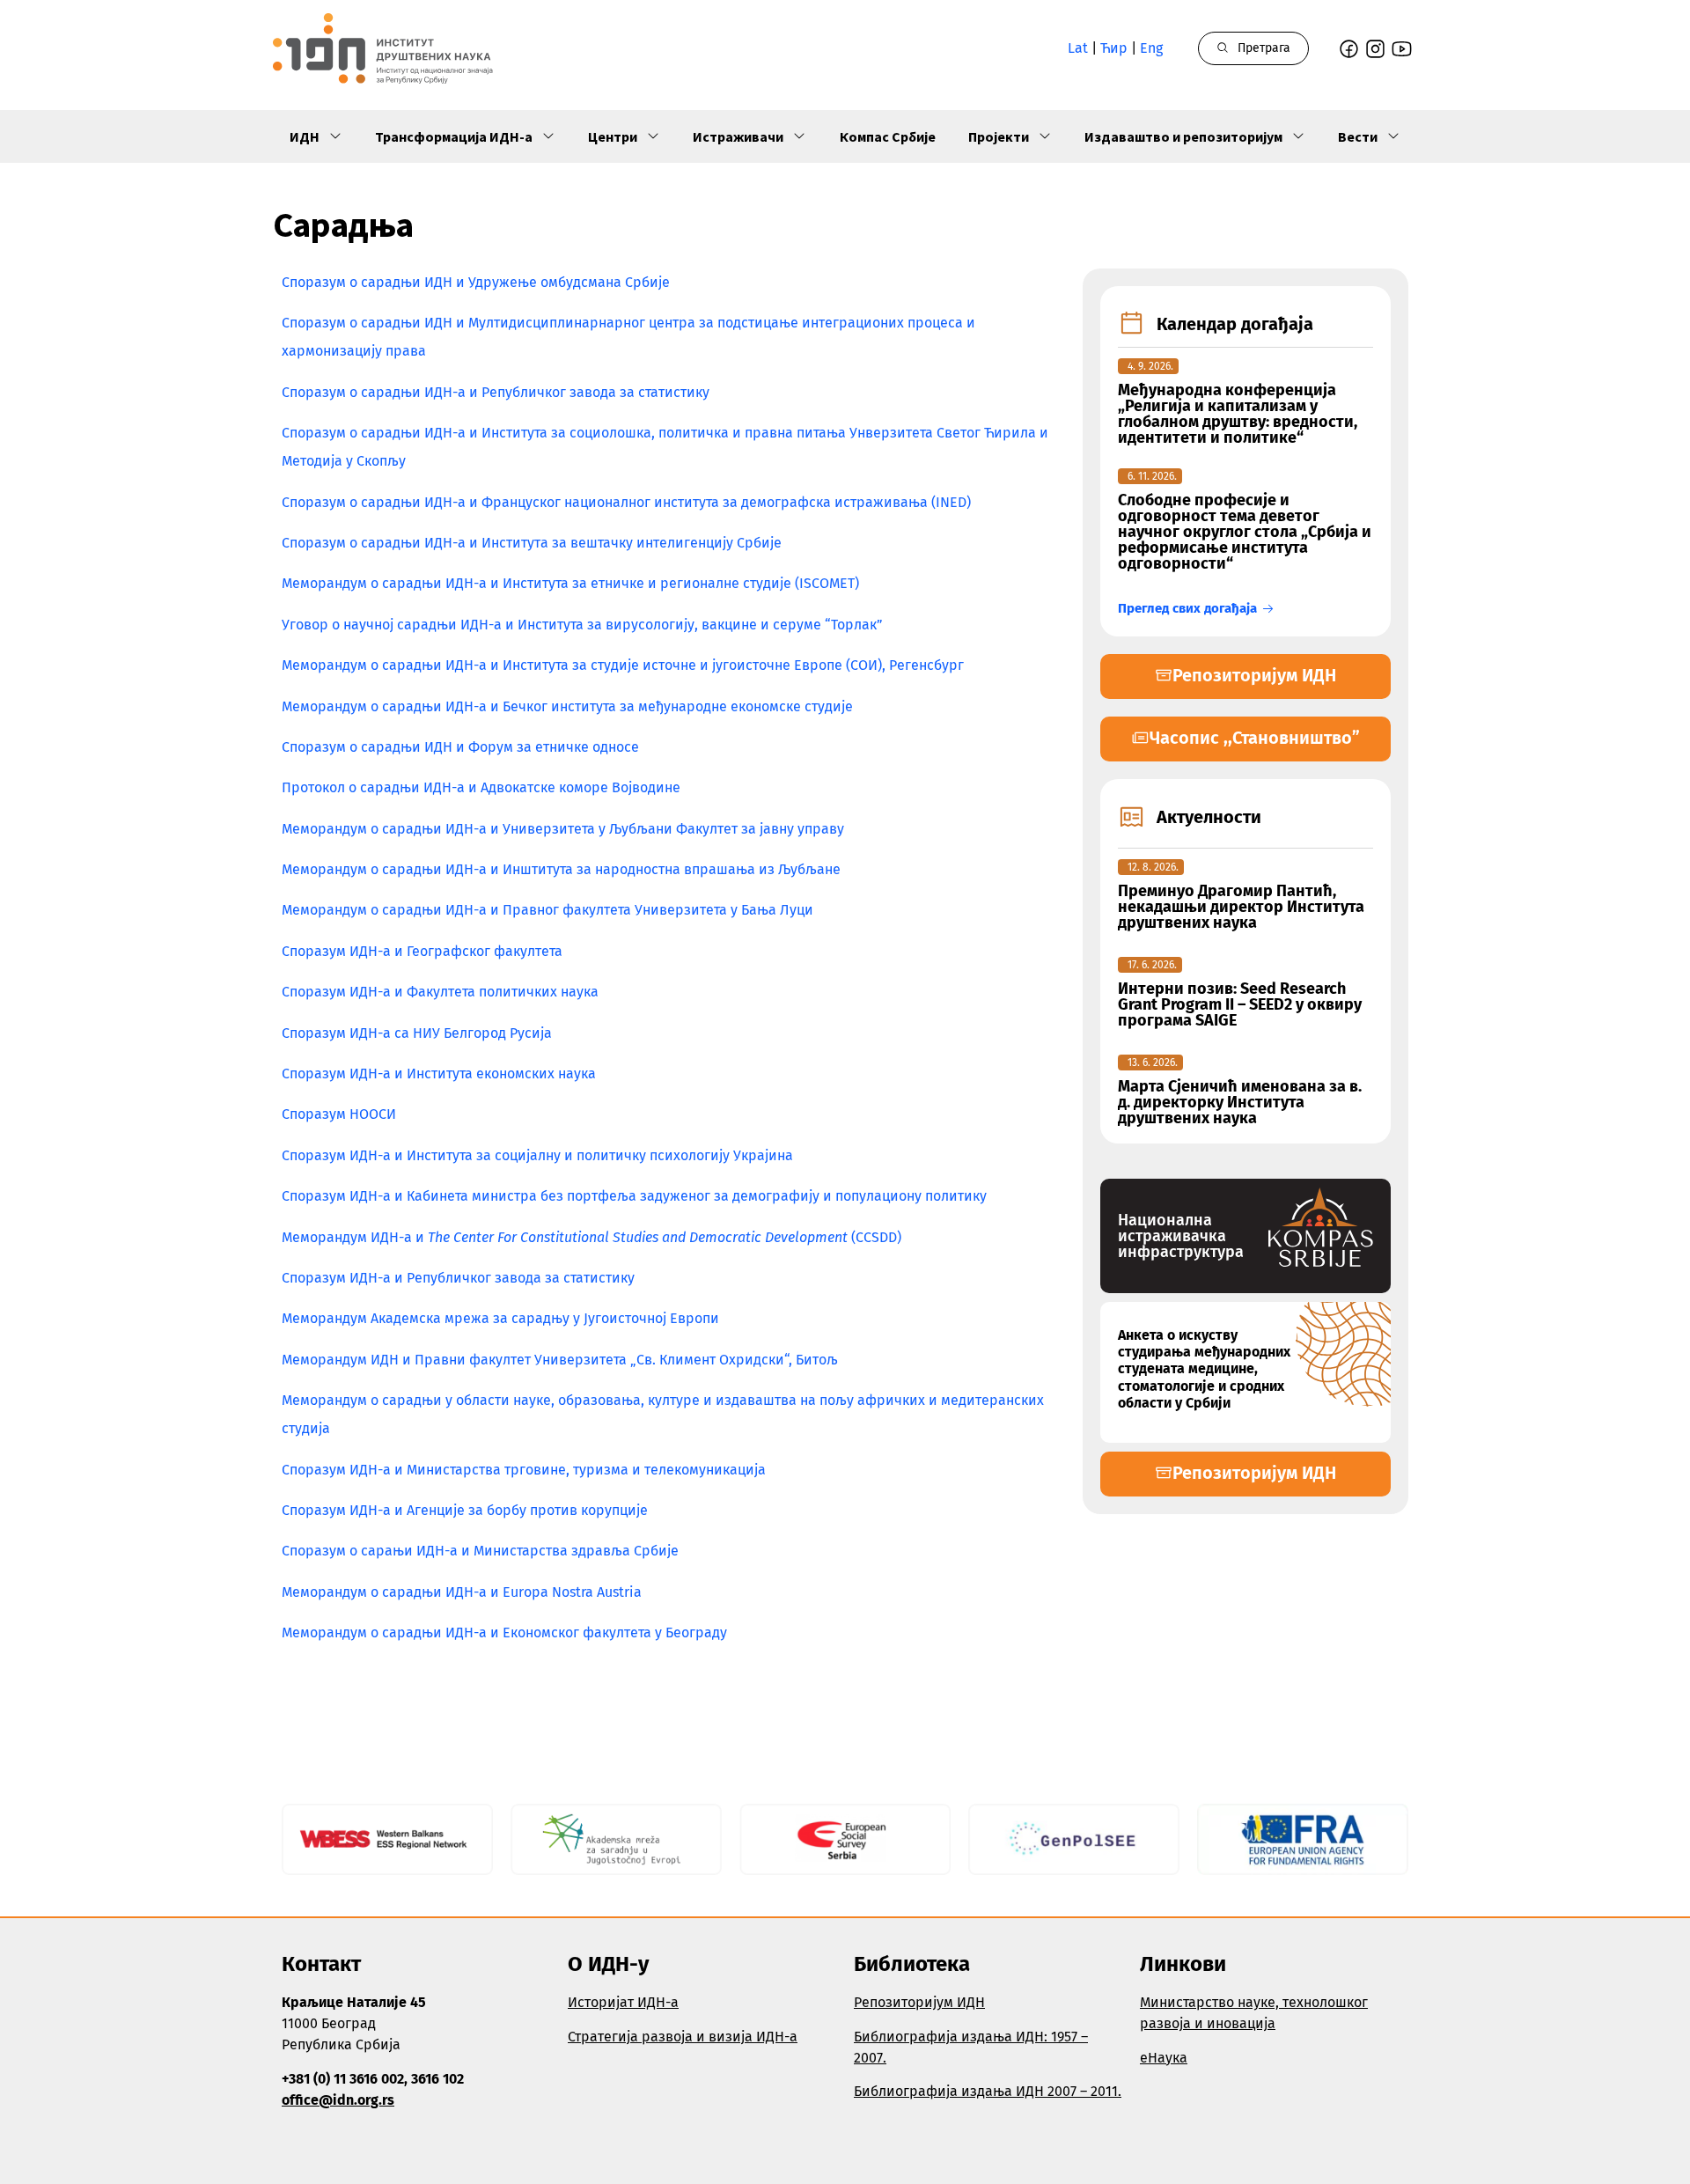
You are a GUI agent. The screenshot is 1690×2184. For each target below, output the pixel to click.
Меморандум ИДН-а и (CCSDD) (591, 1237)
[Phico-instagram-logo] (1375, 49)
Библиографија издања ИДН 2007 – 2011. (988, 2091)
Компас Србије (888, 136)
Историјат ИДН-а (623, 2002)
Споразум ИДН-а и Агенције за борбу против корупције (465, 1510)
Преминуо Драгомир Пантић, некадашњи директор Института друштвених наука (1241, 907)
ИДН (305, 136)
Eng (1151, 48)
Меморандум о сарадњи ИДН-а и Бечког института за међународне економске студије (567, 706)
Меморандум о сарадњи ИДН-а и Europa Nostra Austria (462, 1592)
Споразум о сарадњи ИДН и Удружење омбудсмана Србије (476, 282)
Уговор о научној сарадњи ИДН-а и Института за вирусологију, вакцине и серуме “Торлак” (582, 625)
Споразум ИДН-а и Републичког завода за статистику (458, 1278)
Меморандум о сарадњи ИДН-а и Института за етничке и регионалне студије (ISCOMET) (570, 583)
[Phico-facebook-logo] (1349, 49)
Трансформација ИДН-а (454, 136)
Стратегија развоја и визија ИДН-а (683, 2037)
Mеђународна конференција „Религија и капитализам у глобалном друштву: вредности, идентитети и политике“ (1238, 414)
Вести (1358, 136)
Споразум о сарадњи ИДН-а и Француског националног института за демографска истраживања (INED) (626, 502)
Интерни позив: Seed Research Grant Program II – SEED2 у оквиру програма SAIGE (1240, 1004)
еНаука (1164, 2058)
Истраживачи (738, 136)
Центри (613, 136)
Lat (1078, 48)
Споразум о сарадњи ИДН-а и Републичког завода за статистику (496, 392)
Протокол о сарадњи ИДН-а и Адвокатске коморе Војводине (481, 787)
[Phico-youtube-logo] (1402, 49)
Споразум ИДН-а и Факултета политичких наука (440, 992)
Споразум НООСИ (339, 1114)
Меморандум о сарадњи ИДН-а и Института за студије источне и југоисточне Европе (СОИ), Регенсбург (623, 665)
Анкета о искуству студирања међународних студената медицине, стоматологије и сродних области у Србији (1204, 1369)
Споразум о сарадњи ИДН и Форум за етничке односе (460, 747)
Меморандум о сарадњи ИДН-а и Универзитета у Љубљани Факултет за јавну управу (563, 829)
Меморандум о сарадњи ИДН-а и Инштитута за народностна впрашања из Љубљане (561, 869)
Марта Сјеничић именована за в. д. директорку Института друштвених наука (1240, 1102)
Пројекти (999, 136)
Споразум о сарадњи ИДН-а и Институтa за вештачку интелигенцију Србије (532, 543)
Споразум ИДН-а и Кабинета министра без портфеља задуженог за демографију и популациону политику (634, 1196)
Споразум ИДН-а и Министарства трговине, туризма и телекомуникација (524, 1470)
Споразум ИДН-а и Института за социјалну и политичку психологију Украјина (537, 1155)
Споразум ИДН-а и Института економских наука (439, 1074)
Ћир (1114, 48)
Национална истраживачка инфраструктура (1181, 1236)
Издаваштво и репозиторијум (1183, 136)
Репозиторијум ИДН (919, 2002)
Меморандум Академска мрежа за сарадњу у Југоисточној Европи (500, 1318)
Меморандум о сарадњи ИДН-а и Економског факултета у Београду (504, 1632)
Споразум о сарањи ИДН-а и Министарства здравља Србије (480, 1551)
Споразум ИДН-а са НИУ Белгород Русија (417, 1033)
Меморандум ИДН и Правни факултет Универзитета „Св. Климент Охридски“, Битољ (560, 1360)
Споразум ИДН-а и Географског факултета (422, 951)
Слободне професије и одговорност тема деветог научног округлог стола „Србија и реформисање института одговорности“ (1245, 532)
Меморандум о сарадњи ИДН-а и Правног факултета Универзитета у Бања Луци (547, 910)
